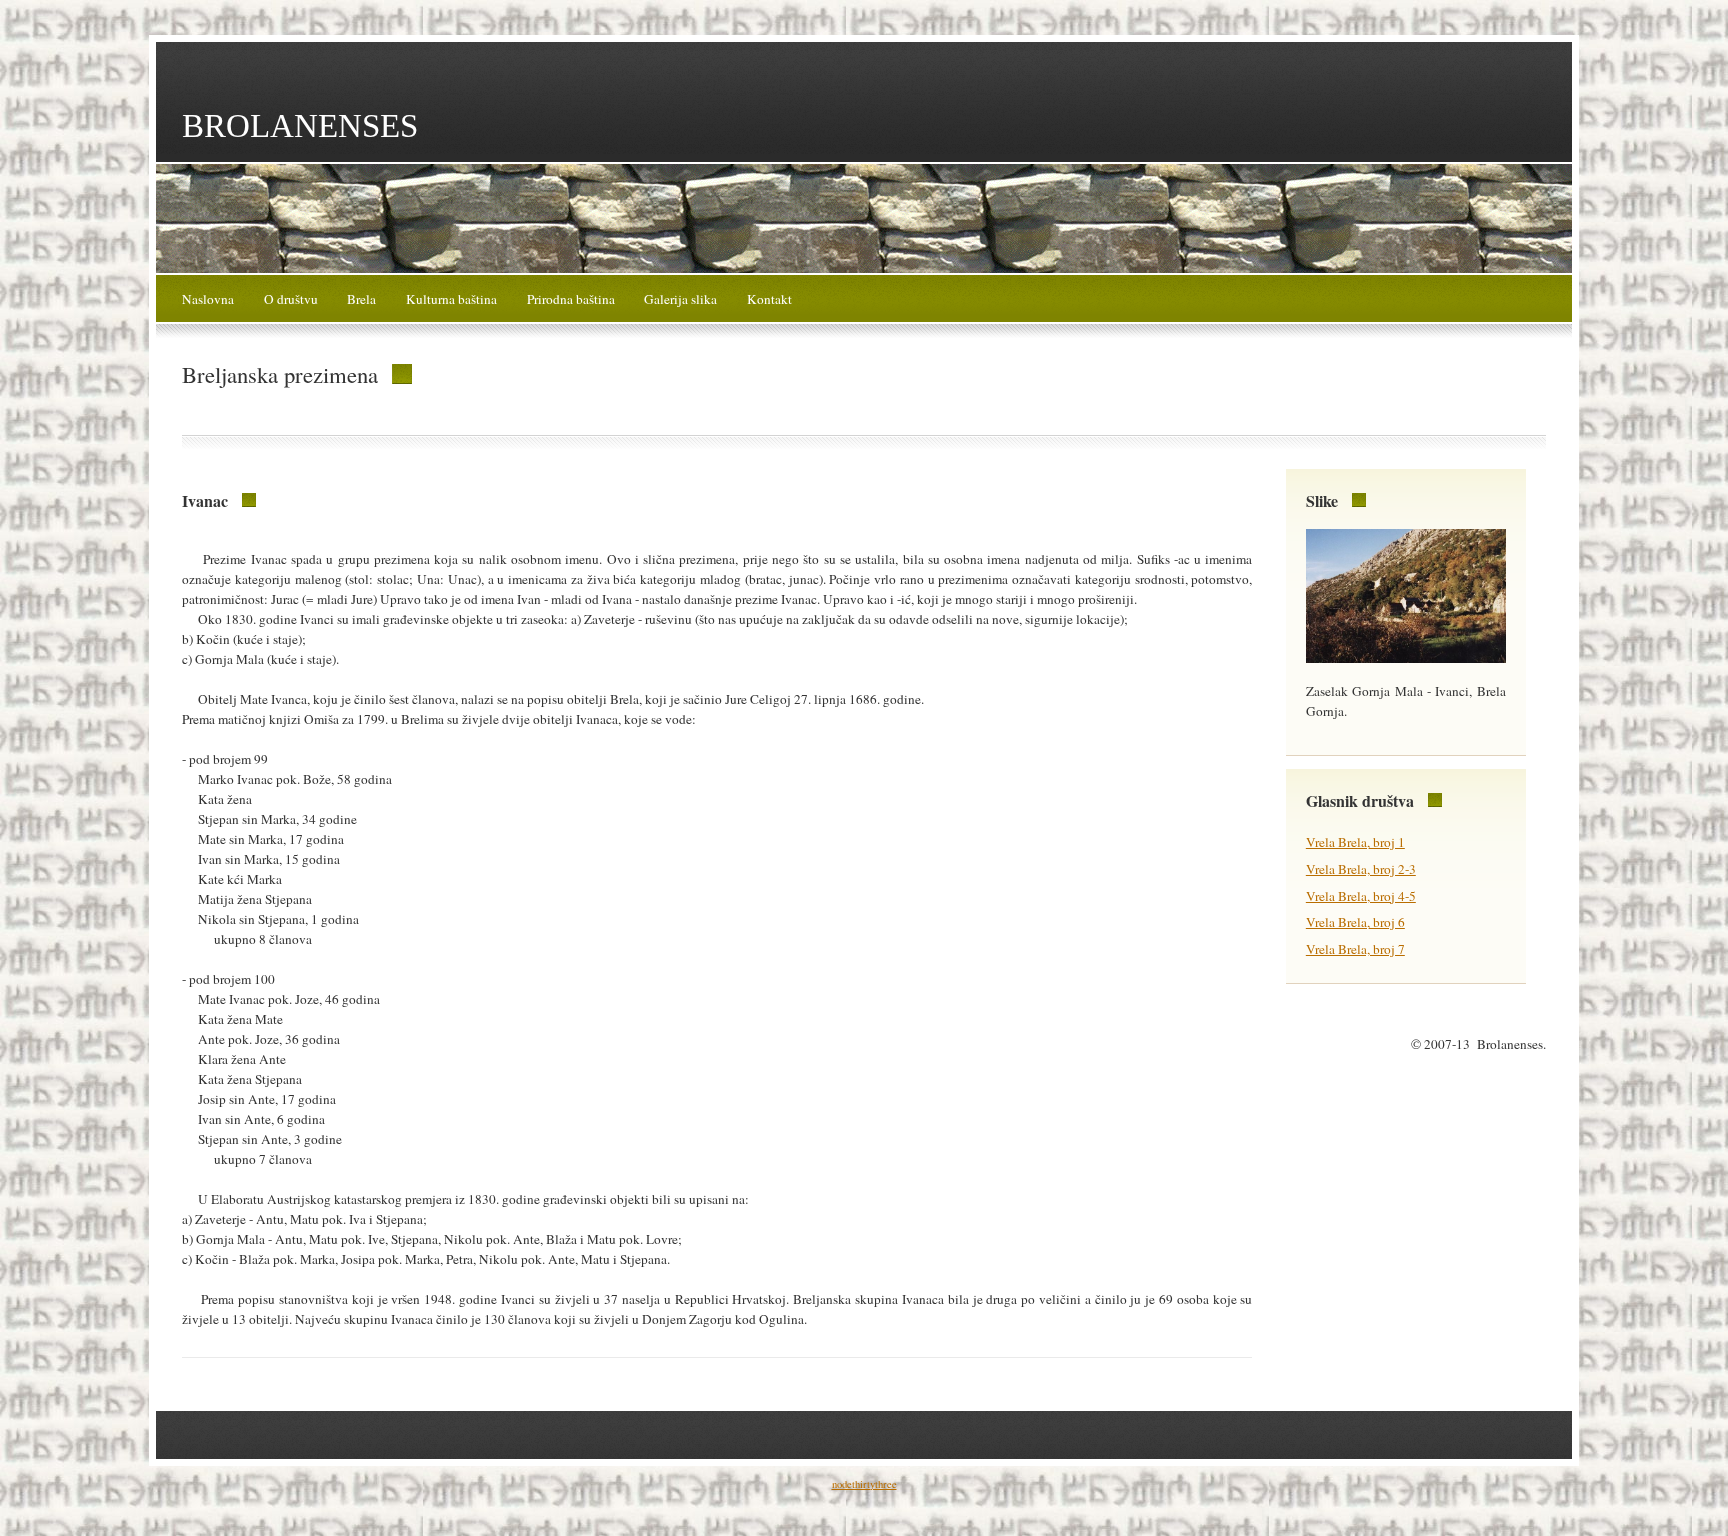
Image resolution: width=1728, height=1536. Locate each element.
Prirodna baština (571, 299)
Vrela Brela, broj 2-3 (1361, 869)
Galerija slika (680, 299)
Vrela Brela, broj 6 (1355, 922)
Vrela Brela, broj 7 (1355, 949)
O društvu (291, 299)
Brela (361, 299)
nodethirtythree (864, 1484)
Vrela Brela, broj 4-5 (1361, 896)
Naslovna (208, 299)
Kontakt (769, 299)
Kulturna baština (451, 299)
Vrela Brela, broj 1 (1355, 842)
